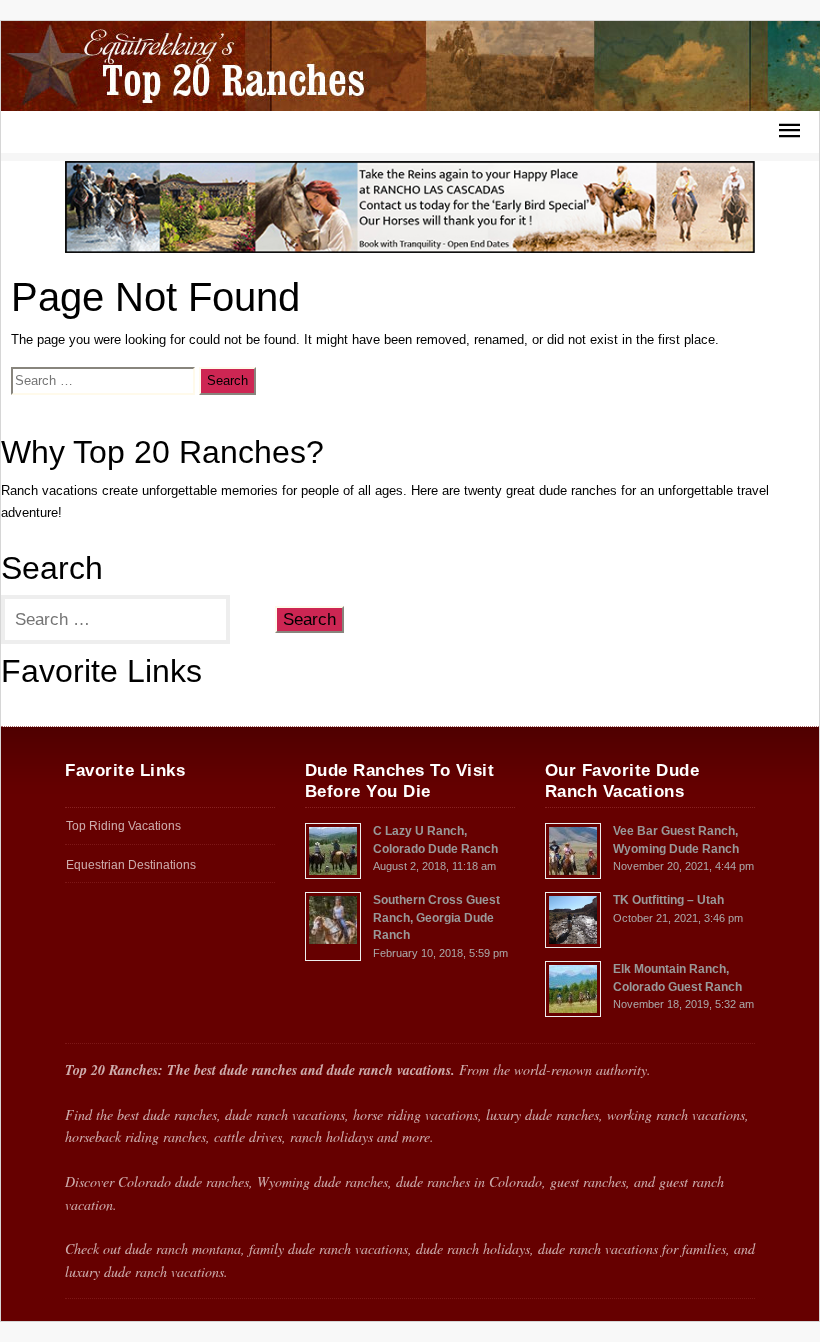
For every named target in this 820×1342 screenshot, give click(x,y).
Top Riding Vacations (59, 709)
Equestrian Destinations (131, 865)
